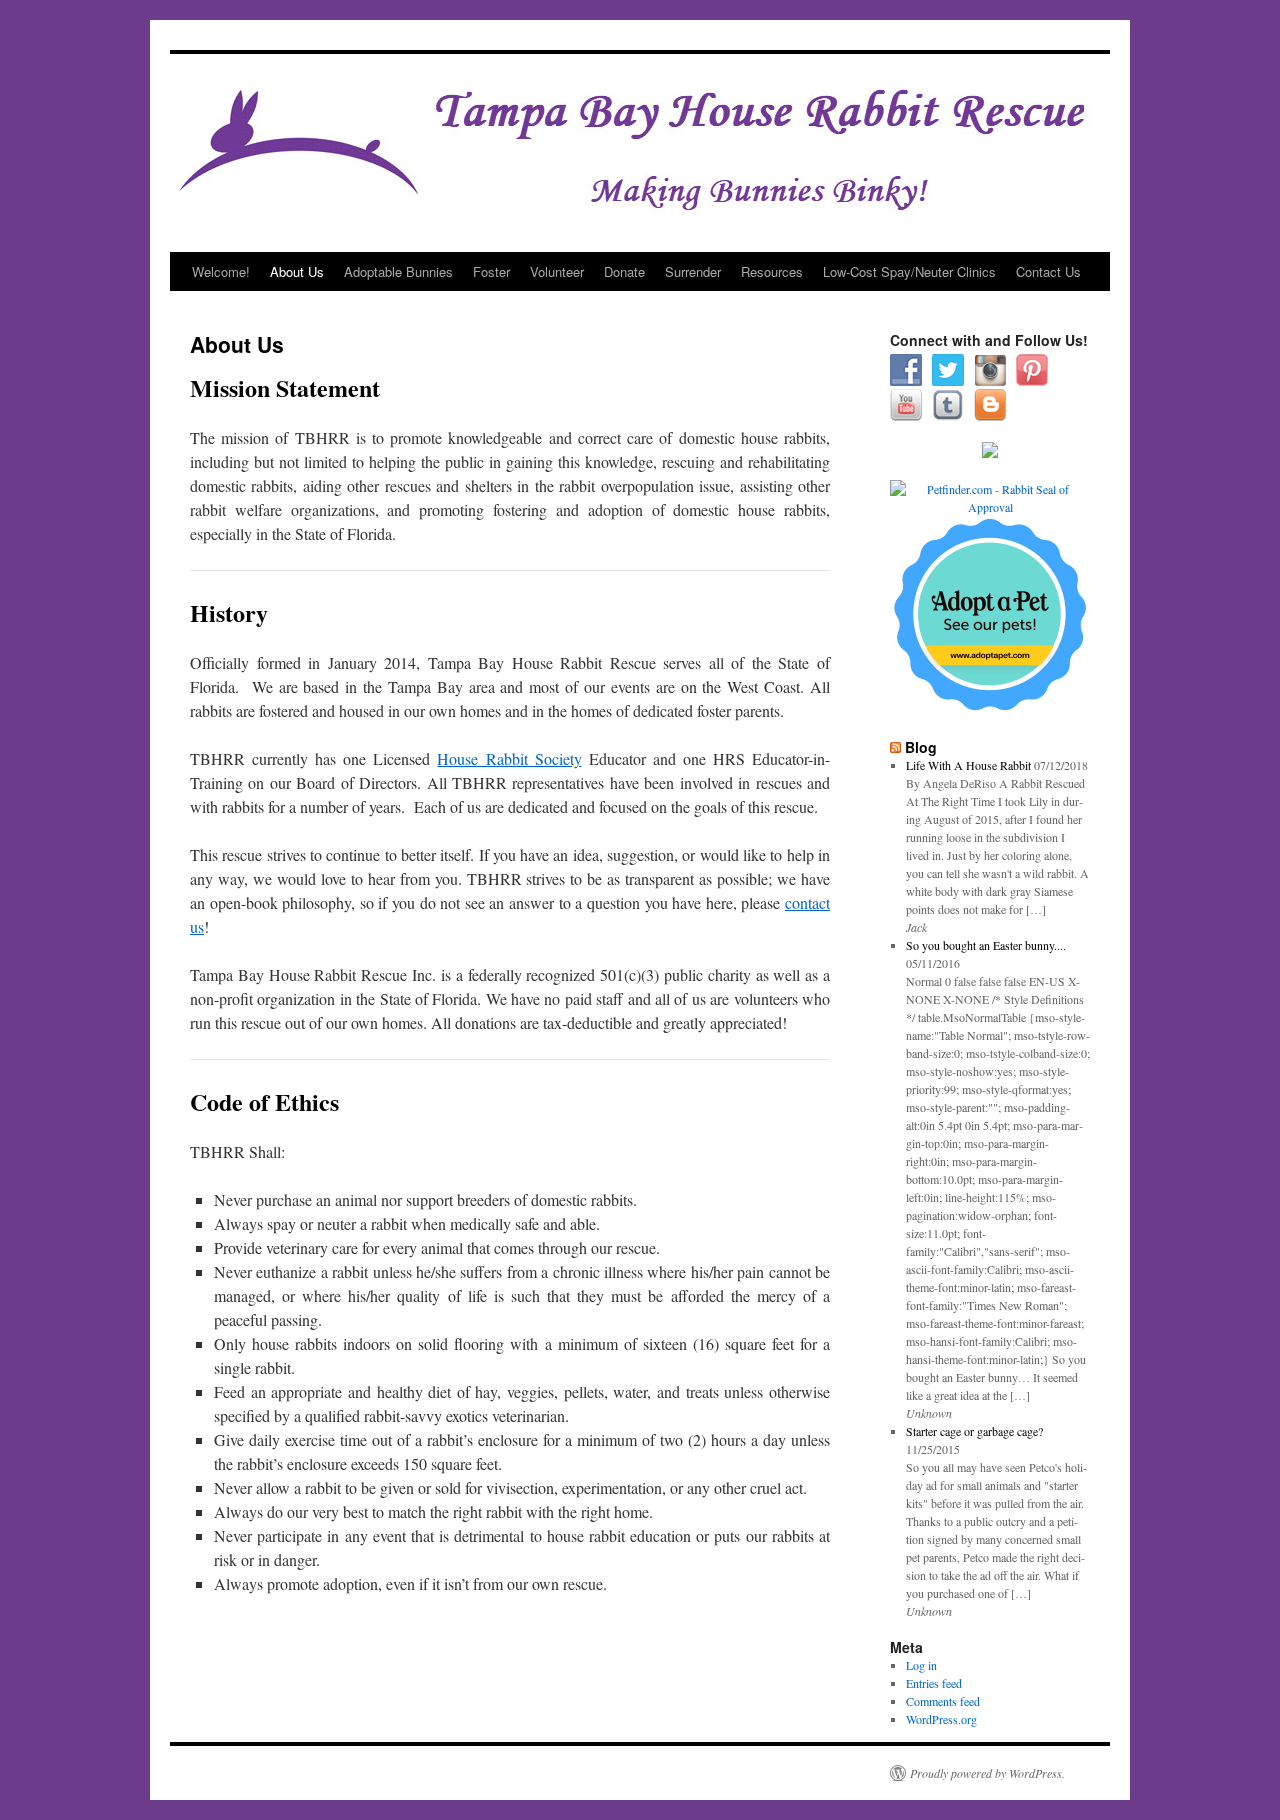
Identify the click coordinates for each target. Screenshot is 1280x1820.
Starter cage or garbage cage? (974, 1431)
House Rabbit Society (509, 758)
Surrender (693, 271)
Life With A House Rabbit (968, 765)
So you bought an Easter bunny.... (986, 945)
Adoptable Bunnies (398, 271)
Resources (772, 271)
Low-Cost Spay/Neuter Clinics (909, 271)
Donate (624, 271)
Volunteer (557, 271)
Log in (921, 1665)
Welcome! (221, 271)
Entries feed (934, 1683)
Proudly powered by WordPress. (987, 1773)
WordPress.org (941, 1719)
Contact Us (1048, 271)
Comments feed (943, 1701)
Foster (491, 271)
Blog (921, 747)
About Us (297, 271)
